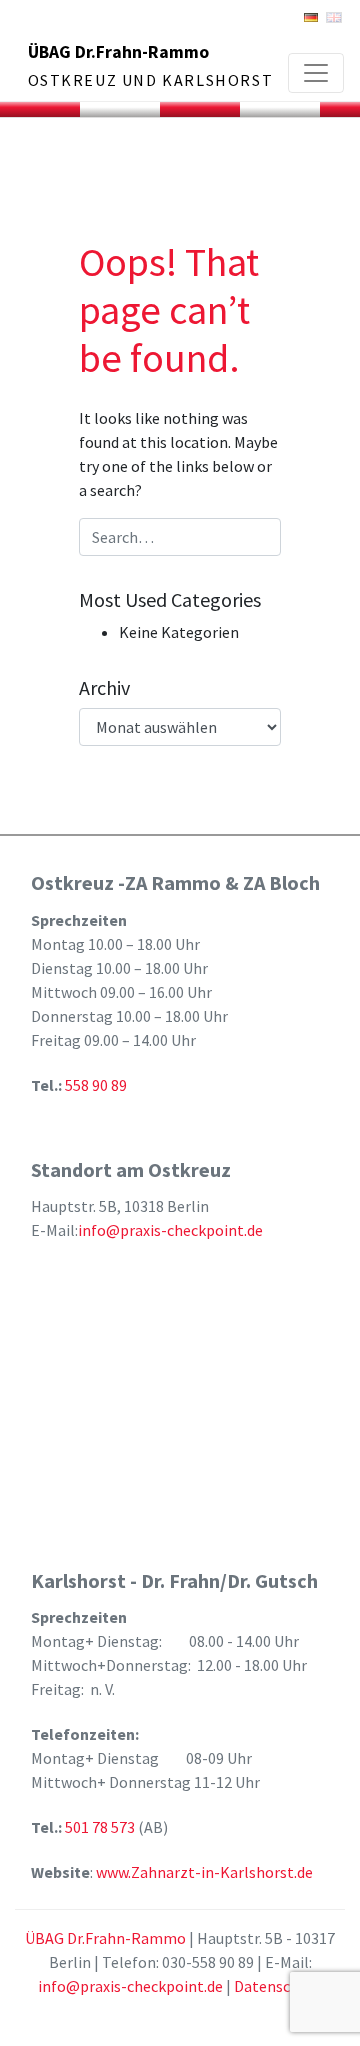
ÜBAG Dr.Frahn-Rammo (118, 52)
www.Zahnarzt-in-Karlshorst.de (204, 1872)
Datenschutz (278, 1986)
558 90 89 (96, 1085)
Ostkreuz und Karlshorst (151, 80)
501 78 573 (101, 1827)
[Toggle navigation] (316, 73)
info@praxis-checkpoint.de (170, 1230)
